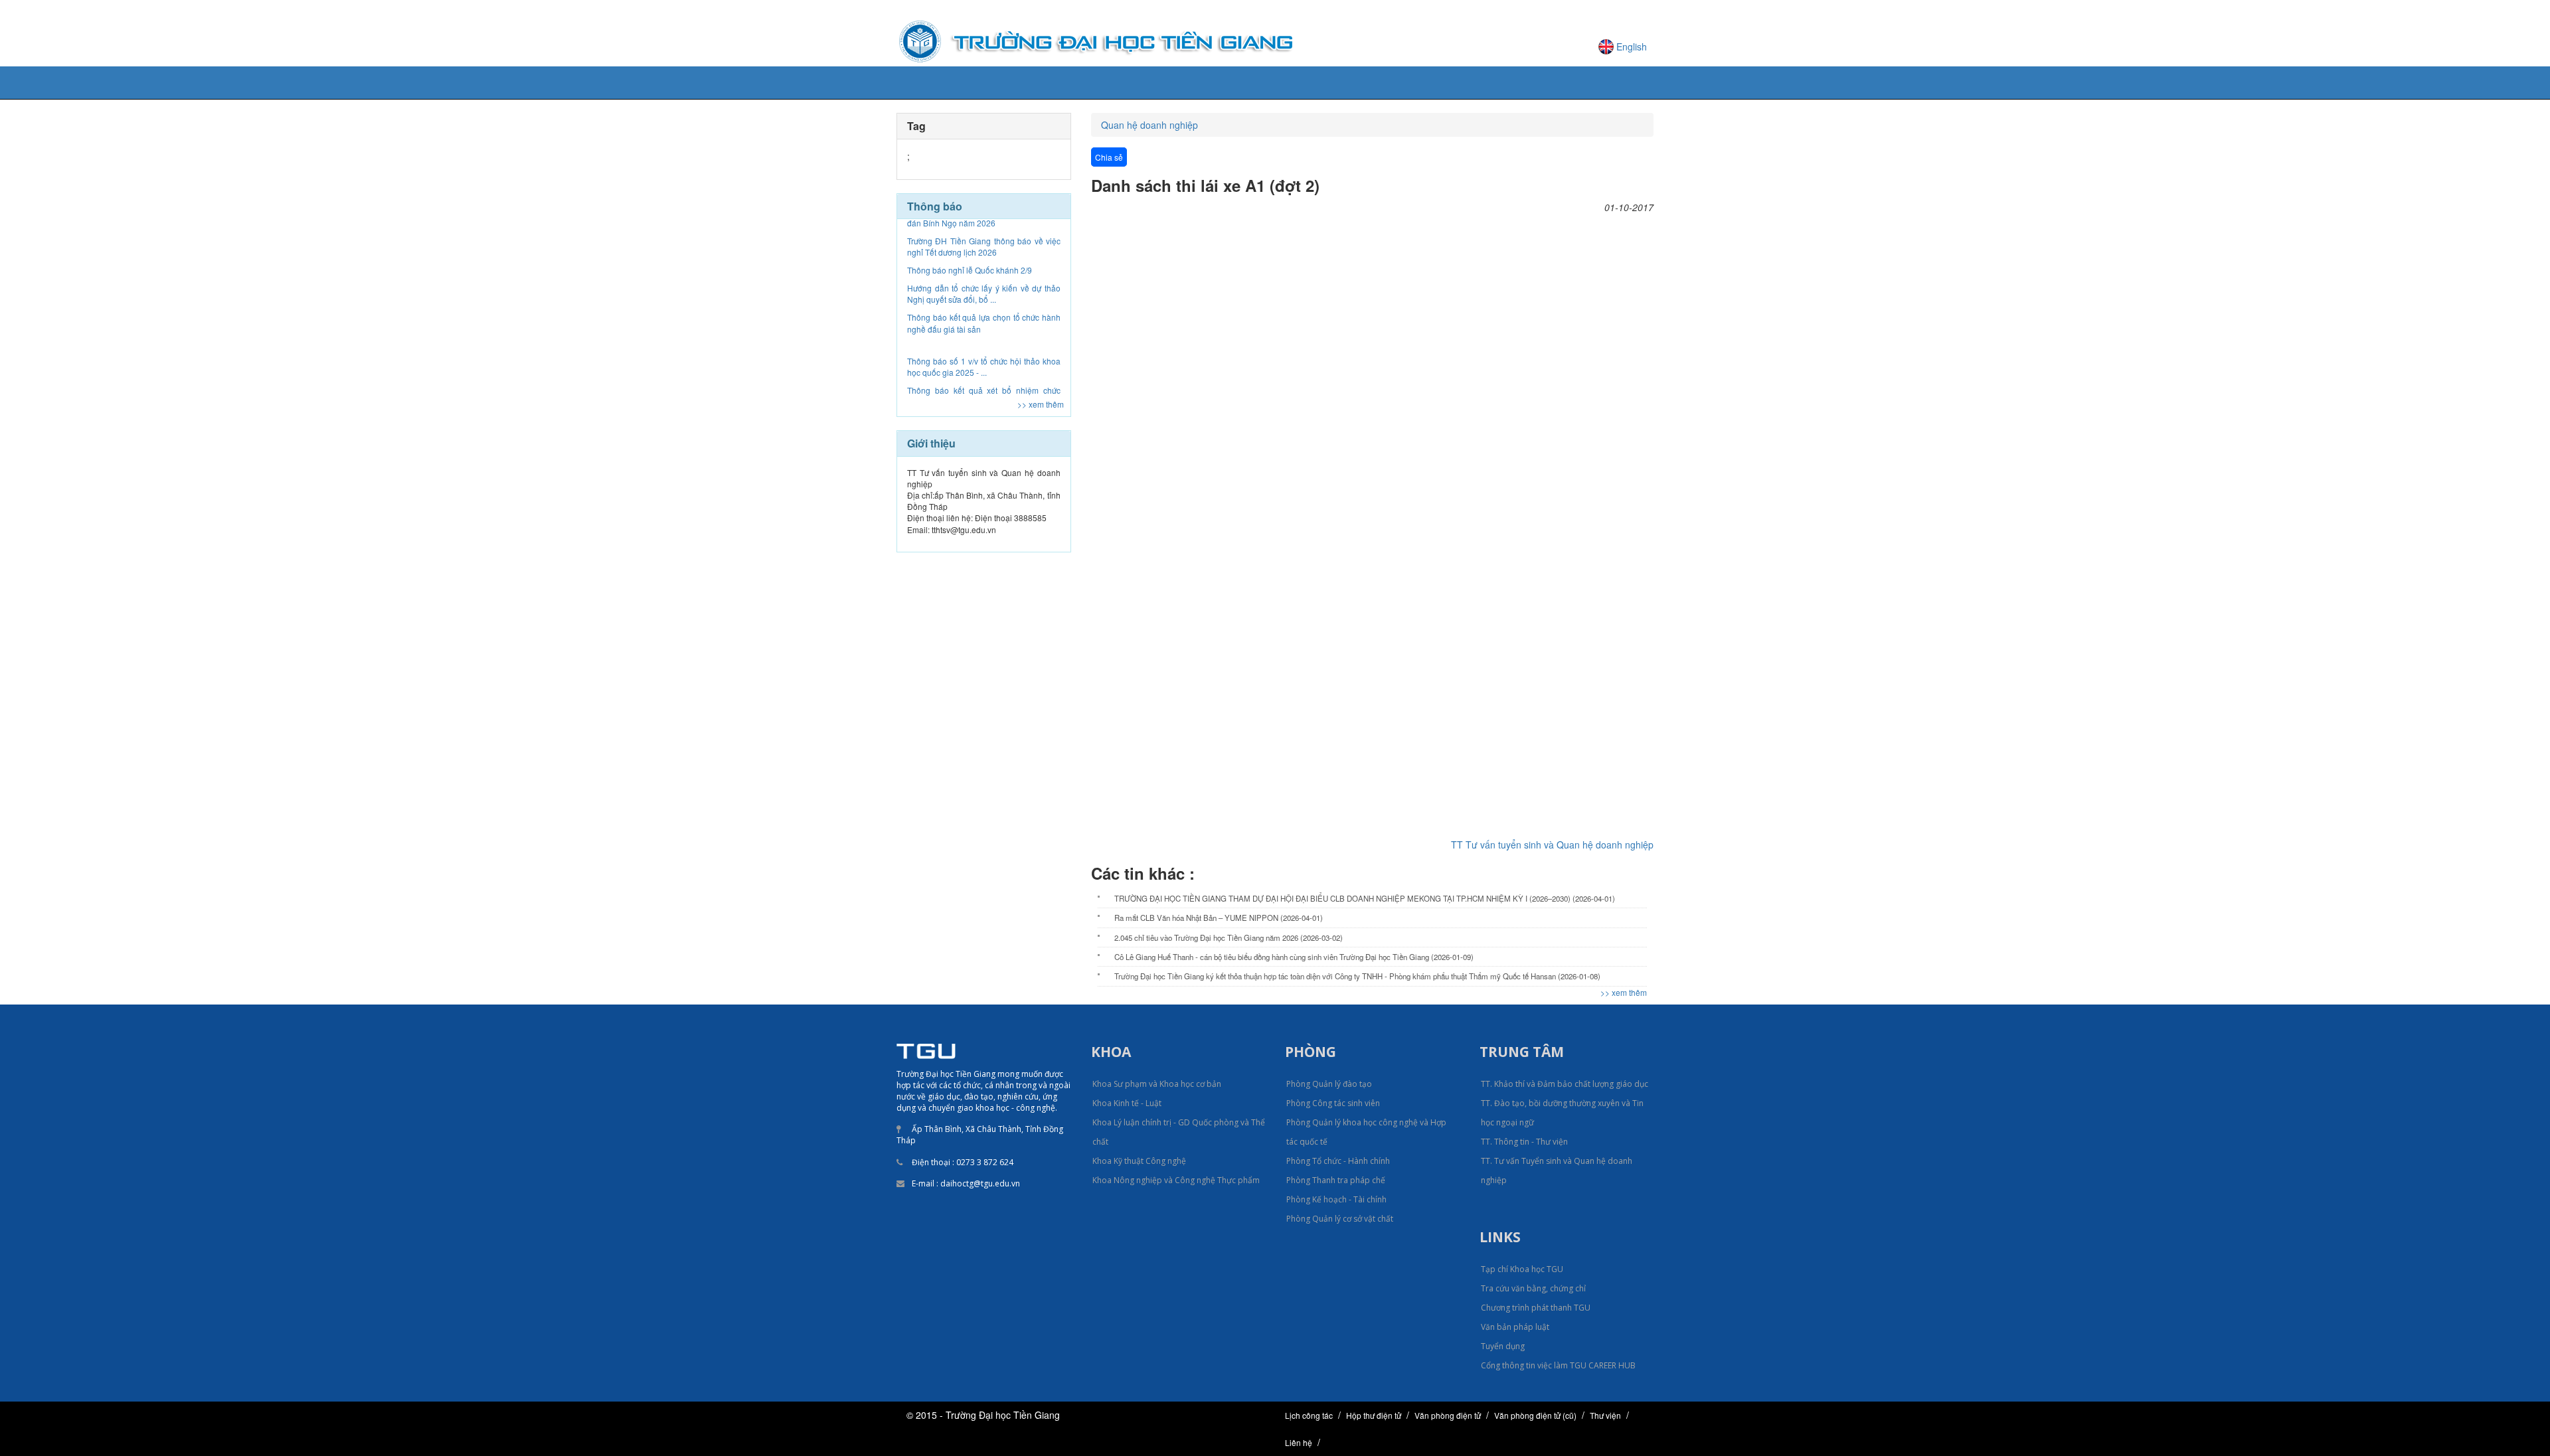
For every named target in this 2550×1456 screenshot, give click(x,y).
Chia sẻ (1109, 157)
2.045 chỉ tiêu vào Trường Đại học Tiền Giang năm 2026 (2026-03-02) (1229, 937)
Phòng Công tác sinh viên (1333, 1103)
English (1632, 46)
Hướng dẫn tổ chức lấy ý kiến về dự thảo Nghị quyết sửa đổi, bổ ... (984, 237)
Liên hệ (1299, 1442)
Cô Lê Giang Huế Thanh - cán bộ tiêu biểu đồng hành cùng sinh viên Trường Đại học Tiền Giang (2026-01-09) (1294, 957)
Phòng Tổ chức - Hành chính (1338, 1161)
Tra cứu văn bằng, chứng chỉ (1533, 1288)
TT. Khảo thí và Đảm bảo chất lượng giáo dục (1565, 1084)
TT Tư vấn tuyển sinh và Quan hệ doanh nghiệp (1552, 845)
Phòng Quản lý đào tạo (1329, 1084)
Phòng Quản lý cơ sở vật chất (1340, 1219)
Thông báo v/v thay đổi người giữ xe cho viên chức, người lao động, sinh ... (984, 398)
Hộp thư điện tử (1374, 1415)
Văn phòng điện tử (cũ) (1535, 1415)
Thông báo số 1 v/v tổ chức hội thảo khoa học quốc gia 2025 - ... (984, 310)
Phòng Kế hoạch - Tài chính (1336, 1199)
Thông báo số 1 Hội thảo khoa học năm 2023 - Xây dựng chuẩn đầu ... (984, 369)
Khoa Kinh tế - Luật (1127, 1103)
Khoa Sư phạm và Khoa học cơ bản (1157, 1084)
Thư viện (1605, 1415)
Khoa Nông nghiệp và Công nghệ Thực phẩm (1176, 1180)
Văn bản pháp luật (1515, 1327)
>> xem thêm (1041, 404)
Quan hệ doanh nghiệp (1149, 125)
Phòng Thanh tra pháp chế (1336, 1180)
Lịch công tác (1309, 1415)
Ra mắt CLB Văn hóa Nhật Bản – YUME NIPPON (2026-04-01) (1219, 918)
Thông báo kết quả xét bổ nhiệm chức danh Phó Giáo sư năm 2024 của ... (984, 339)
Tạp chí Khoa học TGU (1522, 1269)
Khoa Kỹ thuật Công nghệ (1139, 1161)
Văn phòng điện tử (1448, 1415)
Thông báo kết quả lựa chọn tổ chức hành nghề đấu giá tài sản (984, 266)
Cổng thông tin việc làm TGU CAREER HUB (1558, 1365)
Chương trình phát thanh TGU (1536, 1308)
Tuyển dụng (1503, 1346)
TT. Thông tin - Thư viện (1524, 1142)
